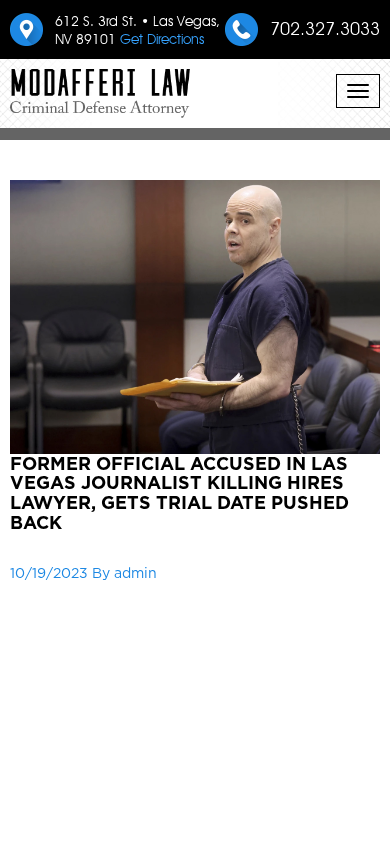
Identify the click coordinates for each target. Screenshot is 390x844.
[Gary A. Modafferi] (100, 85)
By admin (124, 573)
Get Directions (162, 39)
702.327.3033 (325, 28)
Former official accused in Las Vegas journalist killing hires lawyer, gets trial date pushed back (179, 493)
